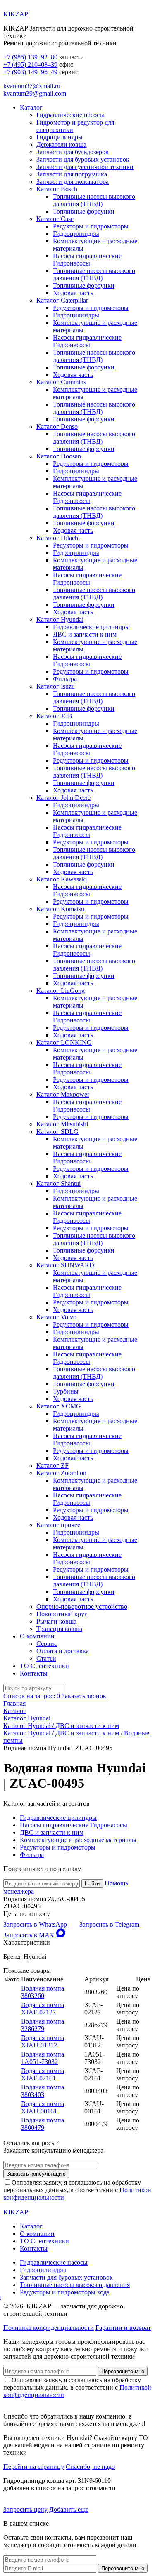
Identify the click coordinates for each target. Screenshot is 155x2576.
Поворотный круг (62, 1614)
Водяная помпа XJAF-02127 (43, 2008)
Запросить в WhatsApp (36, 1924)
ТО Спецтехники (44, 1666)
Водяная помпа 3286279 (43, 2025)
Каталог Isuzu (56, 686)
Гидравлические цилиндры (91, 627)
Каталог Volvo (56, 1317)
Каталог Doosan (59, 456)
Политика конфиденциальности (49, 2328)
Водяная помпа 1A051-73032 (43, 2058)
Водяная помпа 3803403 (43, 2091)
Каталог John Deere (63, 798)
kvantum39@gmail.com (35, 93)
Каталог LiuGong (61, 991)
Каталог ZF (52, 1465)
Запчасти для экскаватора (73, 182)
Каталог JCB (54, 716)
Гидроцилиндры (60, 137)
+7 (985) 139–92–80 (30, 57)
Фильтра (65, 679)
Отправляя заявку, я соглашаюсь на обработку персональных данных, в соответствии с (77, 2190)
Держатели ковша (61, 145)
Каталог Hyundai (60, 619)
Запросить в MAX (30, 1935)
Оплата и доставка (63, 1651)
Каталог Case (55, 219)
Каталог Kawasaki (62, 879)
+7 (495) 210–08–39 (30, 65)
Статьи (46, 1658)
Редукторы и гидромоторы (91, 226)
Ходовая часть (73, 293)
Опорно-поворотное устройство (82, 1606)
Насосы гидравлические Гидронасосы (87, 260)
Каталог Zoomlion (61, 1473)
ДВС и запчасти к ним (85, 634)
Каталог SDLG (57, 1132)
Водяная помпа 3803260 (43, 1992)
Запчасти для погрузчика (72, 174)
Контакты (34, 1673)
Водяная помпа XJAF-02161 (43, 2074)
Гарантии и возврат (123, 2328)
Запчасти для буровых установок (83, 159)
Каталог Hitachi (58, 538)
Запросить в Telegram (110, 1924)
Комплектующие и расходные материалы (78, 1840)
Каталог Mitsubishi (62, 1124)
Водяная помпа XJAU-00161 (43, 2107)
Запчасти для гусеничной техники (85, 167)
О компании (37, 1636)
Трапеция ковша (59, 1629)
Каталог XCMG (59, 1406)
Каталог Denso (57, 427)
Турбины (66, 1391)
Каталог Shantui (58, 1183)
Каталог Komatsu (60, 909)
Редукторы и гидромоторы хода (65, 2292)
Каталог (31, 107)
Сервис (47, 1644)
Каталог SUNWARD (65, 1265)
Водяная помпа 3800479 (43, 2124)
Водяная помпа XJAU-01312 (43, 2041)
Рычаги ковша (56, 1621)
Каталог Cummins (61, 382)
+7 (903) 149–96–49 (30, 72)
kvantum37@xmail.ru (32, 86)
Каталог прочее (58, 1525)
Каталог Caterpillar (62, 300)
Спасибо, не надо (90, 2467)
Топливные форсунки (84, 211)
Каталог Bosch (57, 189)
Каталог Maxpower (63, 1094)
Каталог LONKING (64, 1042)
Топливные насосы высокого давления (75, 2285)
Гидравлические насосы (70, 115)
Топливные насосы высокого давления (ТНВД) (94, 200)
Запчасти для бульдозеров (73, 152)
